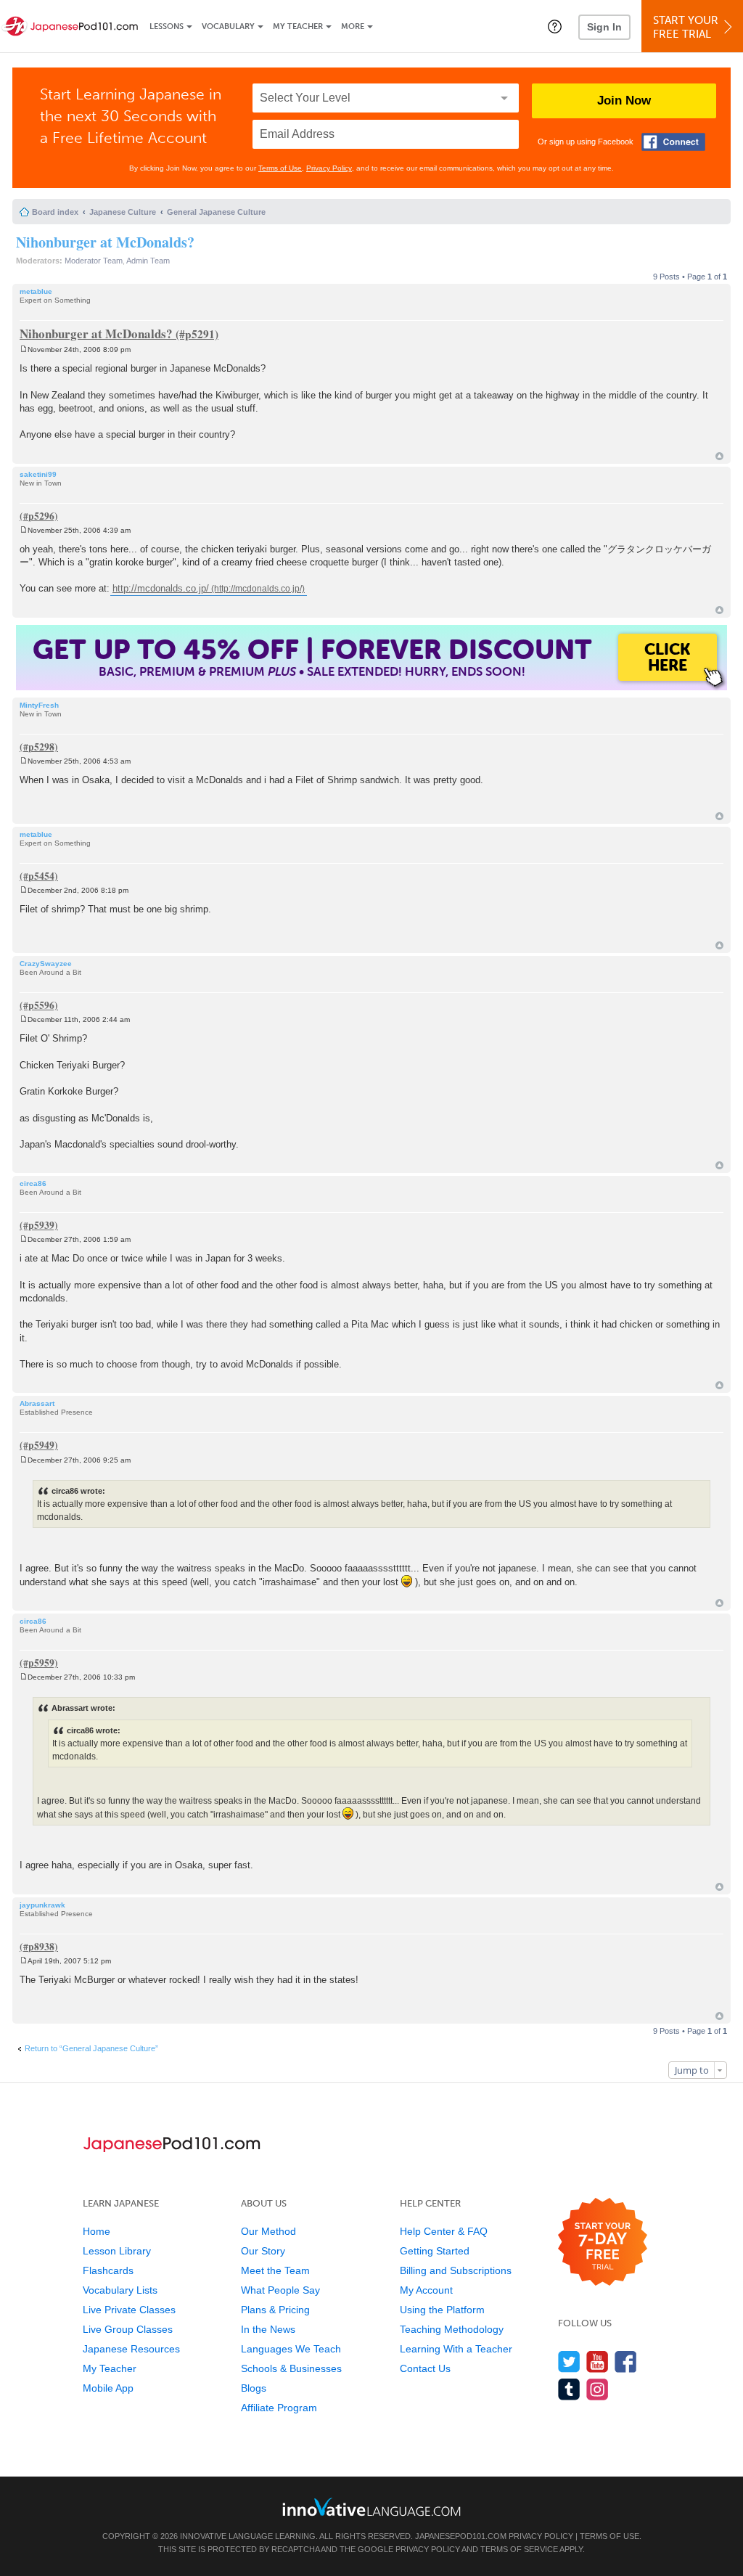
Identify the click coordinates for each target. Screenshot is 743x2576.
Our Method (268, 2231)
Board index (55, 212)
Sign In (604, 27)
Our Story (263, 2251)
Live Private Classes (129, 2310)
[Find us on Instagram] (598, 2389)
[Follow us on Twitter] (569, 2362)
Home (97, 2231)
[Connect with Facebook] (673, 142)
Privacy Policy (329, 168)
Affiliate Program (279, 2408)
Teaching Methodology (452, 2329)
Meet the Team (275, 2270)
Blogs (254, 2388)
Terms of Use (280, 168)
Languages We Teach (291, 2349)
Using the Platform (442, 2310)
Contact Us (425, 2368)
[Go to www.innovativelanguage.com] (371, 2507)
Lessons (167, 26)
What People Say (280, 2290)
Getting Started (435, 2251)
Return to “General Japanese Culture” (91, 2048)
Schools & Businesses (291, 2368)
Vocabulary (228, 26)
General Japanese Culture (216, 212)
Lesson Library (117, 2251)
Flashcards (108, 2270)
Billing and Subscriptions (456, 2270)
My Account (426, 2290)
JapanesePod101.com (461, 2536)
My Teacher (298, 26)
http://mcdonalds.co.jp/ (161, 588)
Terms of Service (519, 2549)
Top (719, 456)
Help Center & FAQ (444, 2231)
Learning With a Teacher (456, 2349)
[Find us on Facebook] (626, 2362)
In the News (268, 2329)
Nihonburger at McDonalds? (105, 242)
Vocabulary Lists (120, 2290)
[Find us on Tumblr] (569, 2389)
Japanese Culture (123, 212)
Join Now (624, 101)
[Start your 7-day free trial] (603, 2242)
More (353, 26)
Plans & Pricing (275, 2310)
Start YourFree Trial (686, 27)
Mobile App (108, 2388)
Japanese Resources (131, 2349)
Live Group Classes (128, 2329)
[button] (555, 26)
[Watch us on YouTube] (598, 2362)
